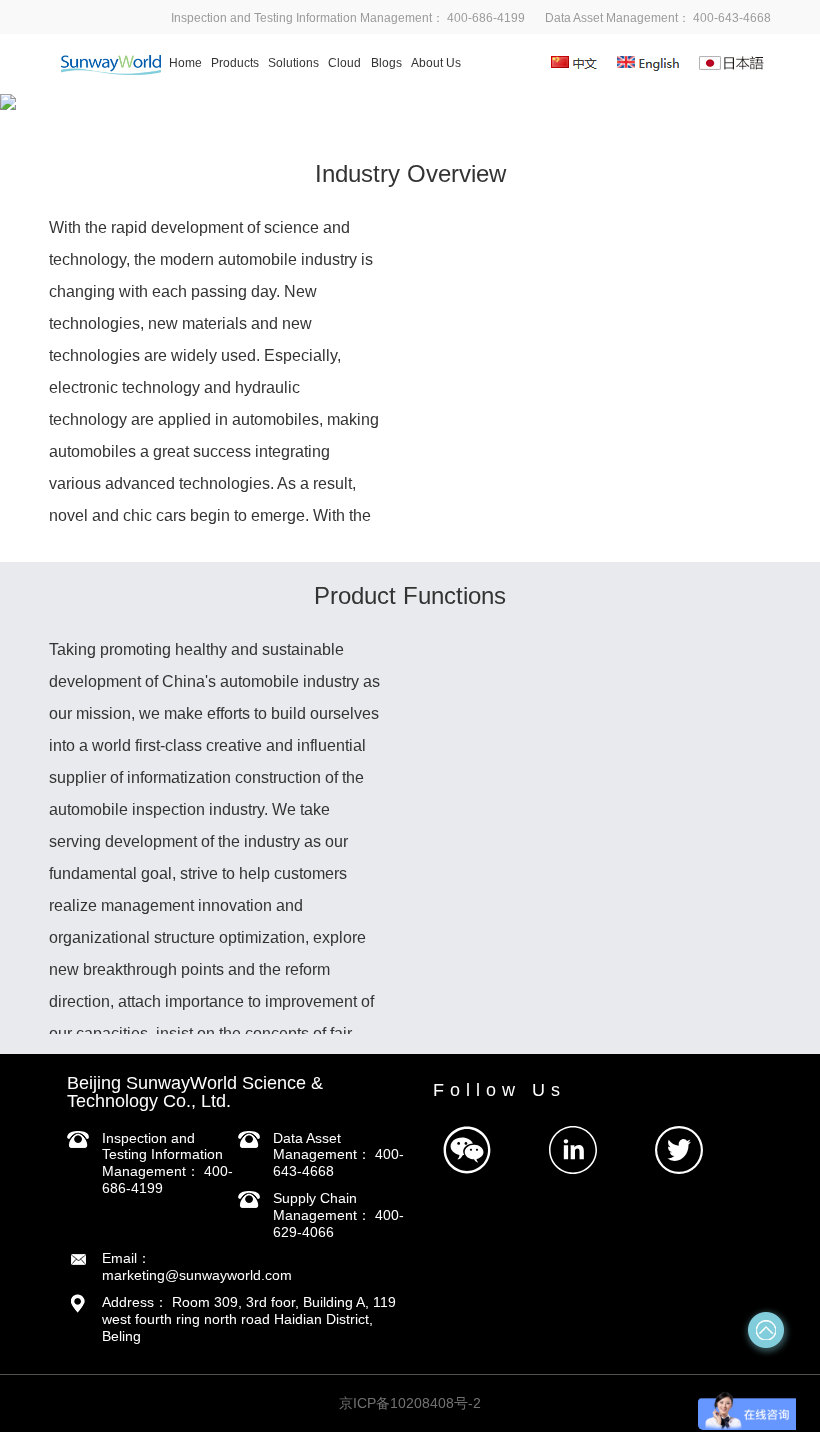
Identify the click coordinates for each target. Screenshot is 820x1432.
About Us (436, 63)
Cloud (344, 63)
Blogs (386, 63)
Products (235, 63)
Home (185, 63)
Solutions (293, 63)
